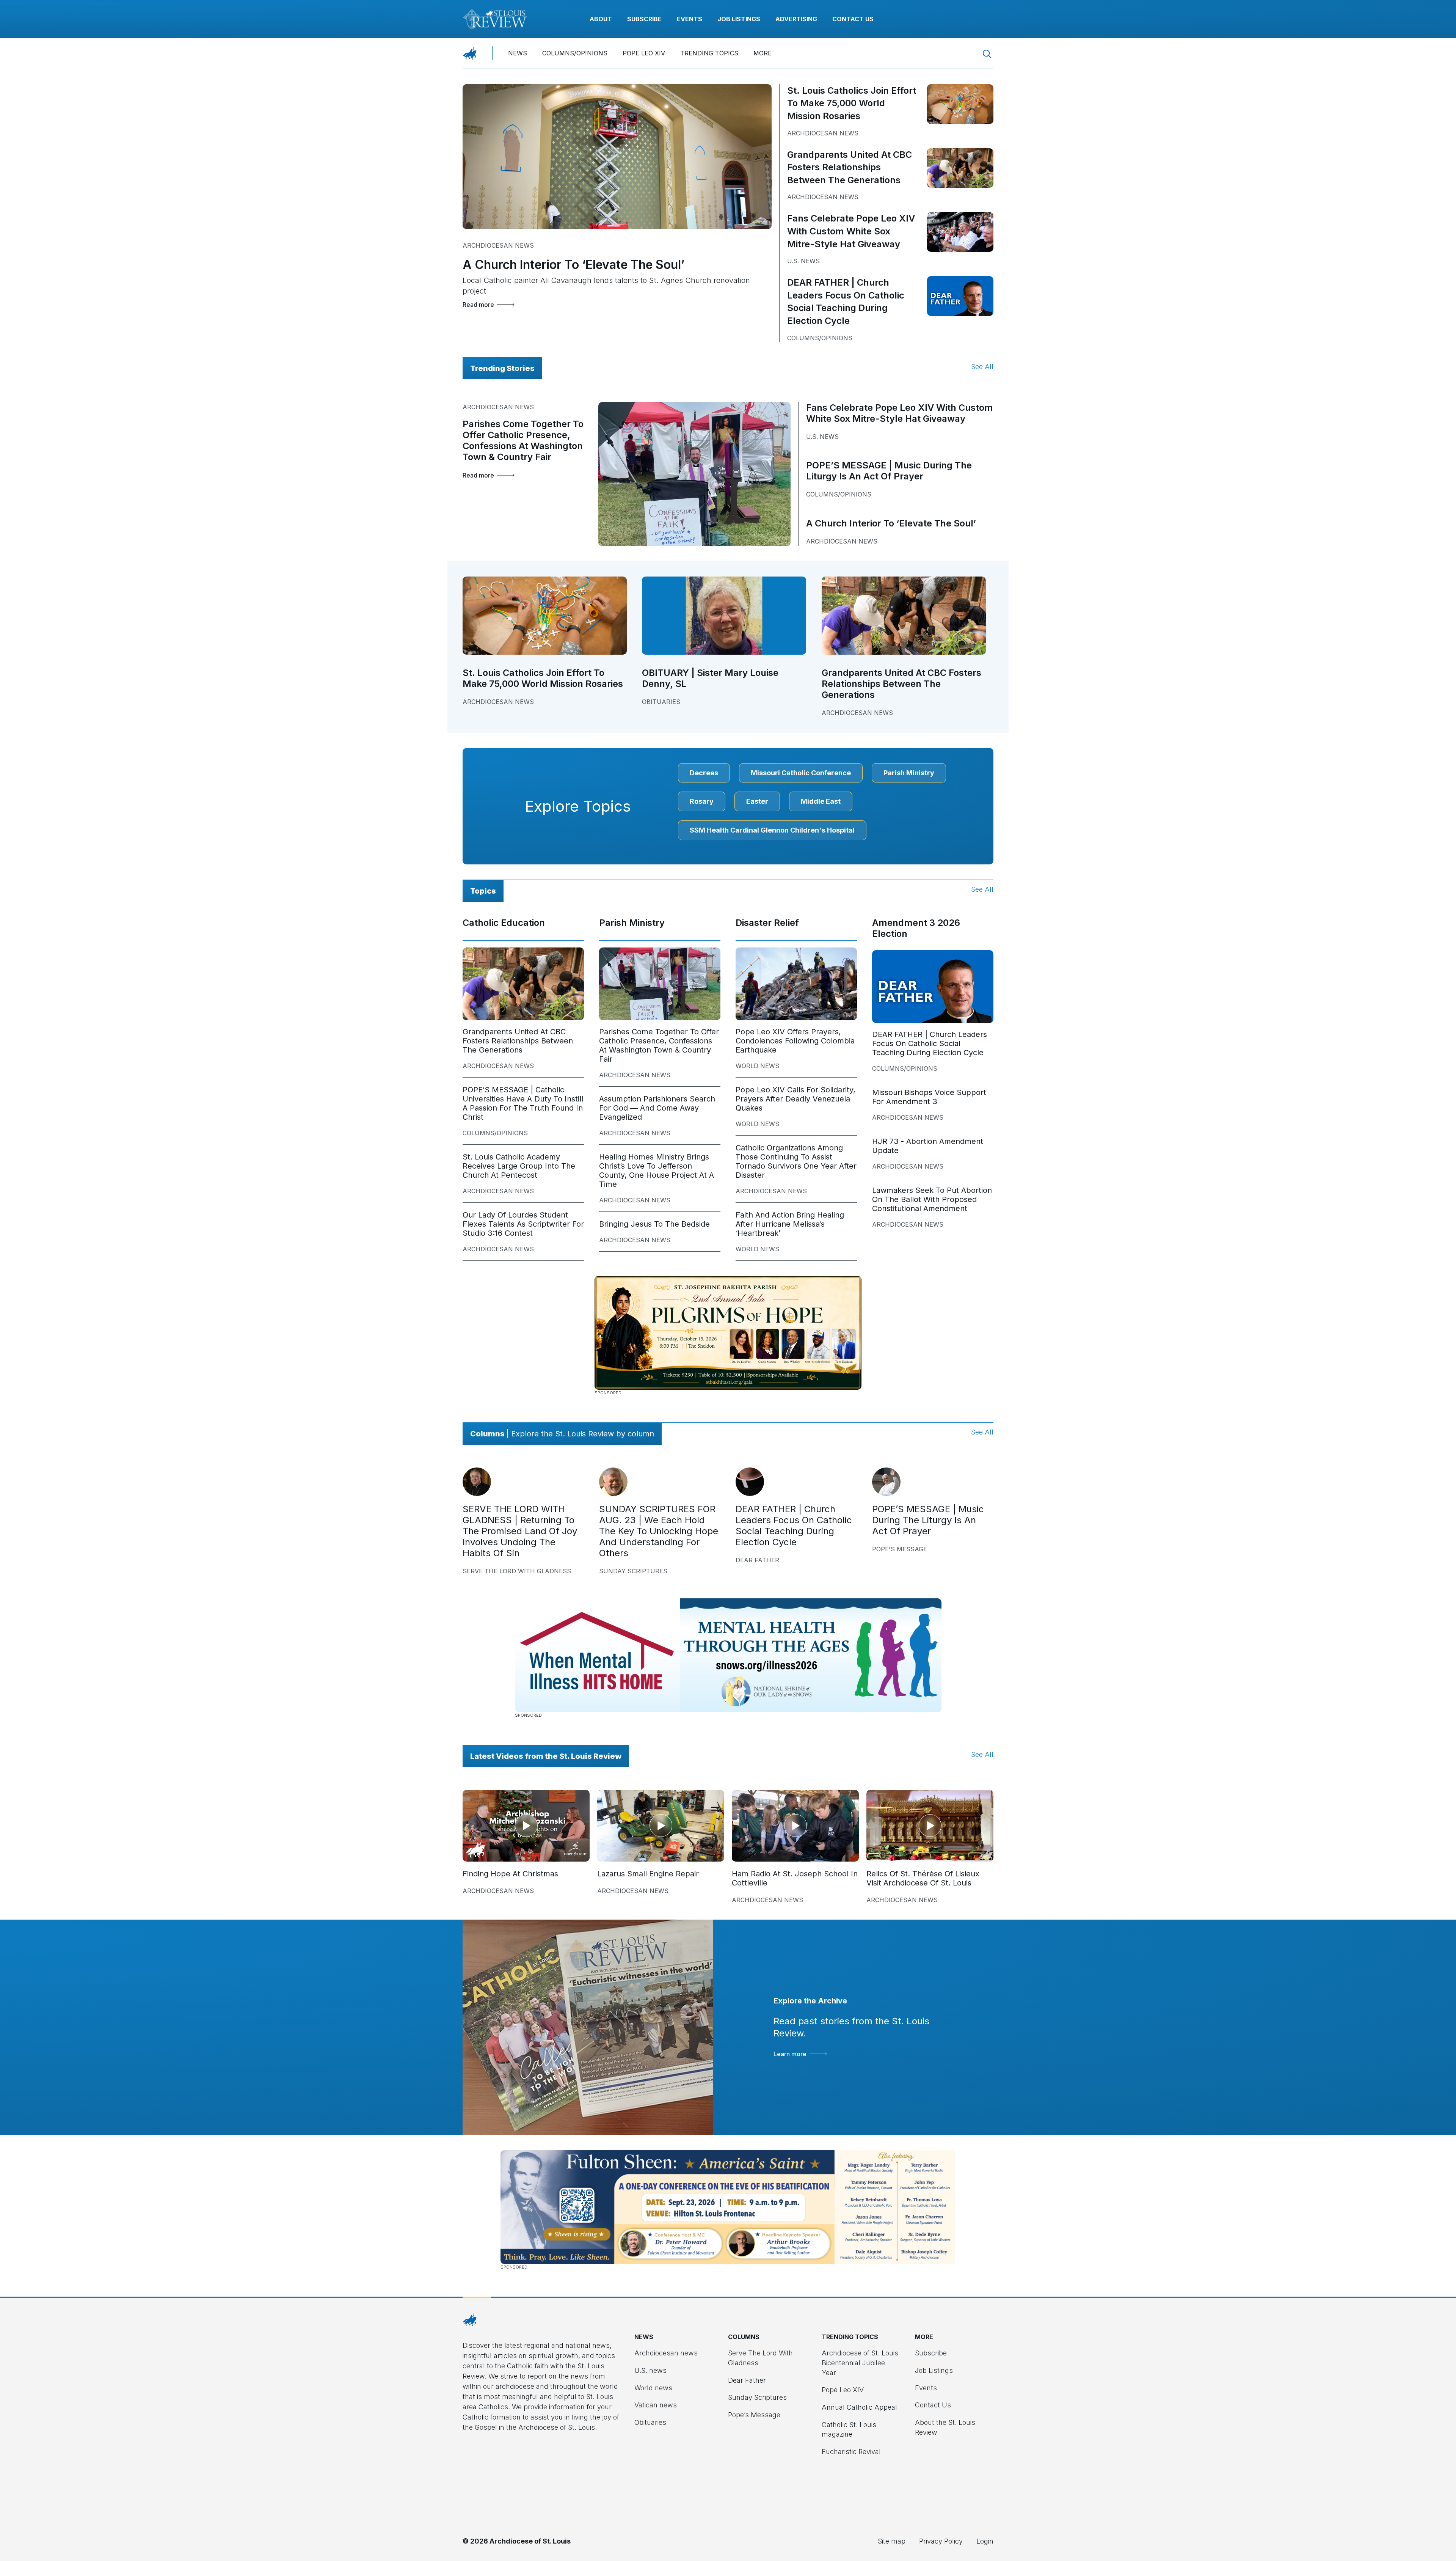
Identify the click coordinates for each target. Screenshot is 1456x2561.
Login (985, 2541)
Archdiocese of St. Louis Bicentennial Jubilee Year (860, 2363)
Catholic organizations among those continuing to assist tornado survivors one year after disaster (796, 1161)
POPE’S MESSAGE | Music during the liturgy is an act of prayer (889, 471)
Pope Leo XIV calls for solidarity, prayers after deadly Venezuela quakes (795, 1099)
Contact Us (853, 19)
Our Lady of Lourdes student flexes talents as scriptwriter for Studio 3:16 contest (523, 1224)
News (518, 53)
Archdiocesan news (498, 245)
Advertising (796, 19)
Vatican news (656, 2405)
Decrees (704, 773)
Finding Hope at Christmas (510, 1874)
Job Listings (739, 19)
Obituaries (661, 702)
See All (982, 367)
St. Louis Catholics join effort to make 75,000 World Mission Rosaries (852, 103)
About (601, 19)
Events (690, 19)
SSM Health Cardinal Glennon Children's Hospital (772, 830)
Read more (478, 305)
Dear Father (757, 1560)
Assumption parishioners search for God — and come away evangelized (657, 1108)
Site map (892, 2541)
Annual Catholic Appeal (859, 2407)
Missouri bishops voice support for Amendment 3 (929, 1097)
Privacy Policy (941, 2541)
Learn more (790, 2054)
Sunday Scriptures (633, 1571)
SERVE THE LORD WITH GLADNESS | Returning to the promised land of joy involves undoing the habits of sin (520, 1531)
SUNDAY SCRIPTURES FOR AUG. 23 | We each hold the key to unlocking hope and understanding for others (659, 1531)
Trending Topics (709, 53)
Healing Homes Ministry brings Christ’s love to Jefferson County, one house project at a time (657, 1171)
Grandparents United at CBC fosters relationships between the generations (850, 167)
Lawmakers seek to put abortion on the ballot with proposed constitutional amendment (932, 1199)
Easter (757, 801)
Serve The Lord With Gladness (517, 1571)
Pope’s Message (754, 2415)
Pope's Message (900, 1549)
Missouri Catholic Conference (801, 773)
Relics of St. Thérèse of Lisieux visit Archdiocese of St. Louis (923, 1878)
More (763, 53)
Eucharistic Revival (851, 2452)
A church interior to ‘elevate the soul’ (573, 265)
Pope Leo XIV (644, 53)
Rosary (702, 801)
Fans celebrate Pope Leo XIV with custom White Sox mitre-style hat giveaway (851, 231)
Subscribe (644, 19)
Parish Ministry (909, 773)
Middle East (821, 801)
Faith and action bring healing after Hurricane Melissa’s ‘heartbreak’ (790, 1224)
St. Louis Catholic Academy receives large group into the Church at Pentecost (519, 1166)
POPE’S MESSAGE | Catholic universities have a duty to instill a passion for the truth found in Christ (523, 1103)
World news (757, 1066)
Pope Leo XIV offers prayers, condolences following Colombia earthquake (795, 1041)
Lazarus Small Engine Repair (648, 1874)
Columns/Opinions (575, 53)
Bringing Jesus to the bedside (654, 1224)
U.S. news (803, 261)
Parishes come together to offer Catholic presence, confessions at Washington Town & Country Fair (523, 440)
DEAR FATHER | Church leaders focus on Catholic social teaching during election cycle (930, 1043)
